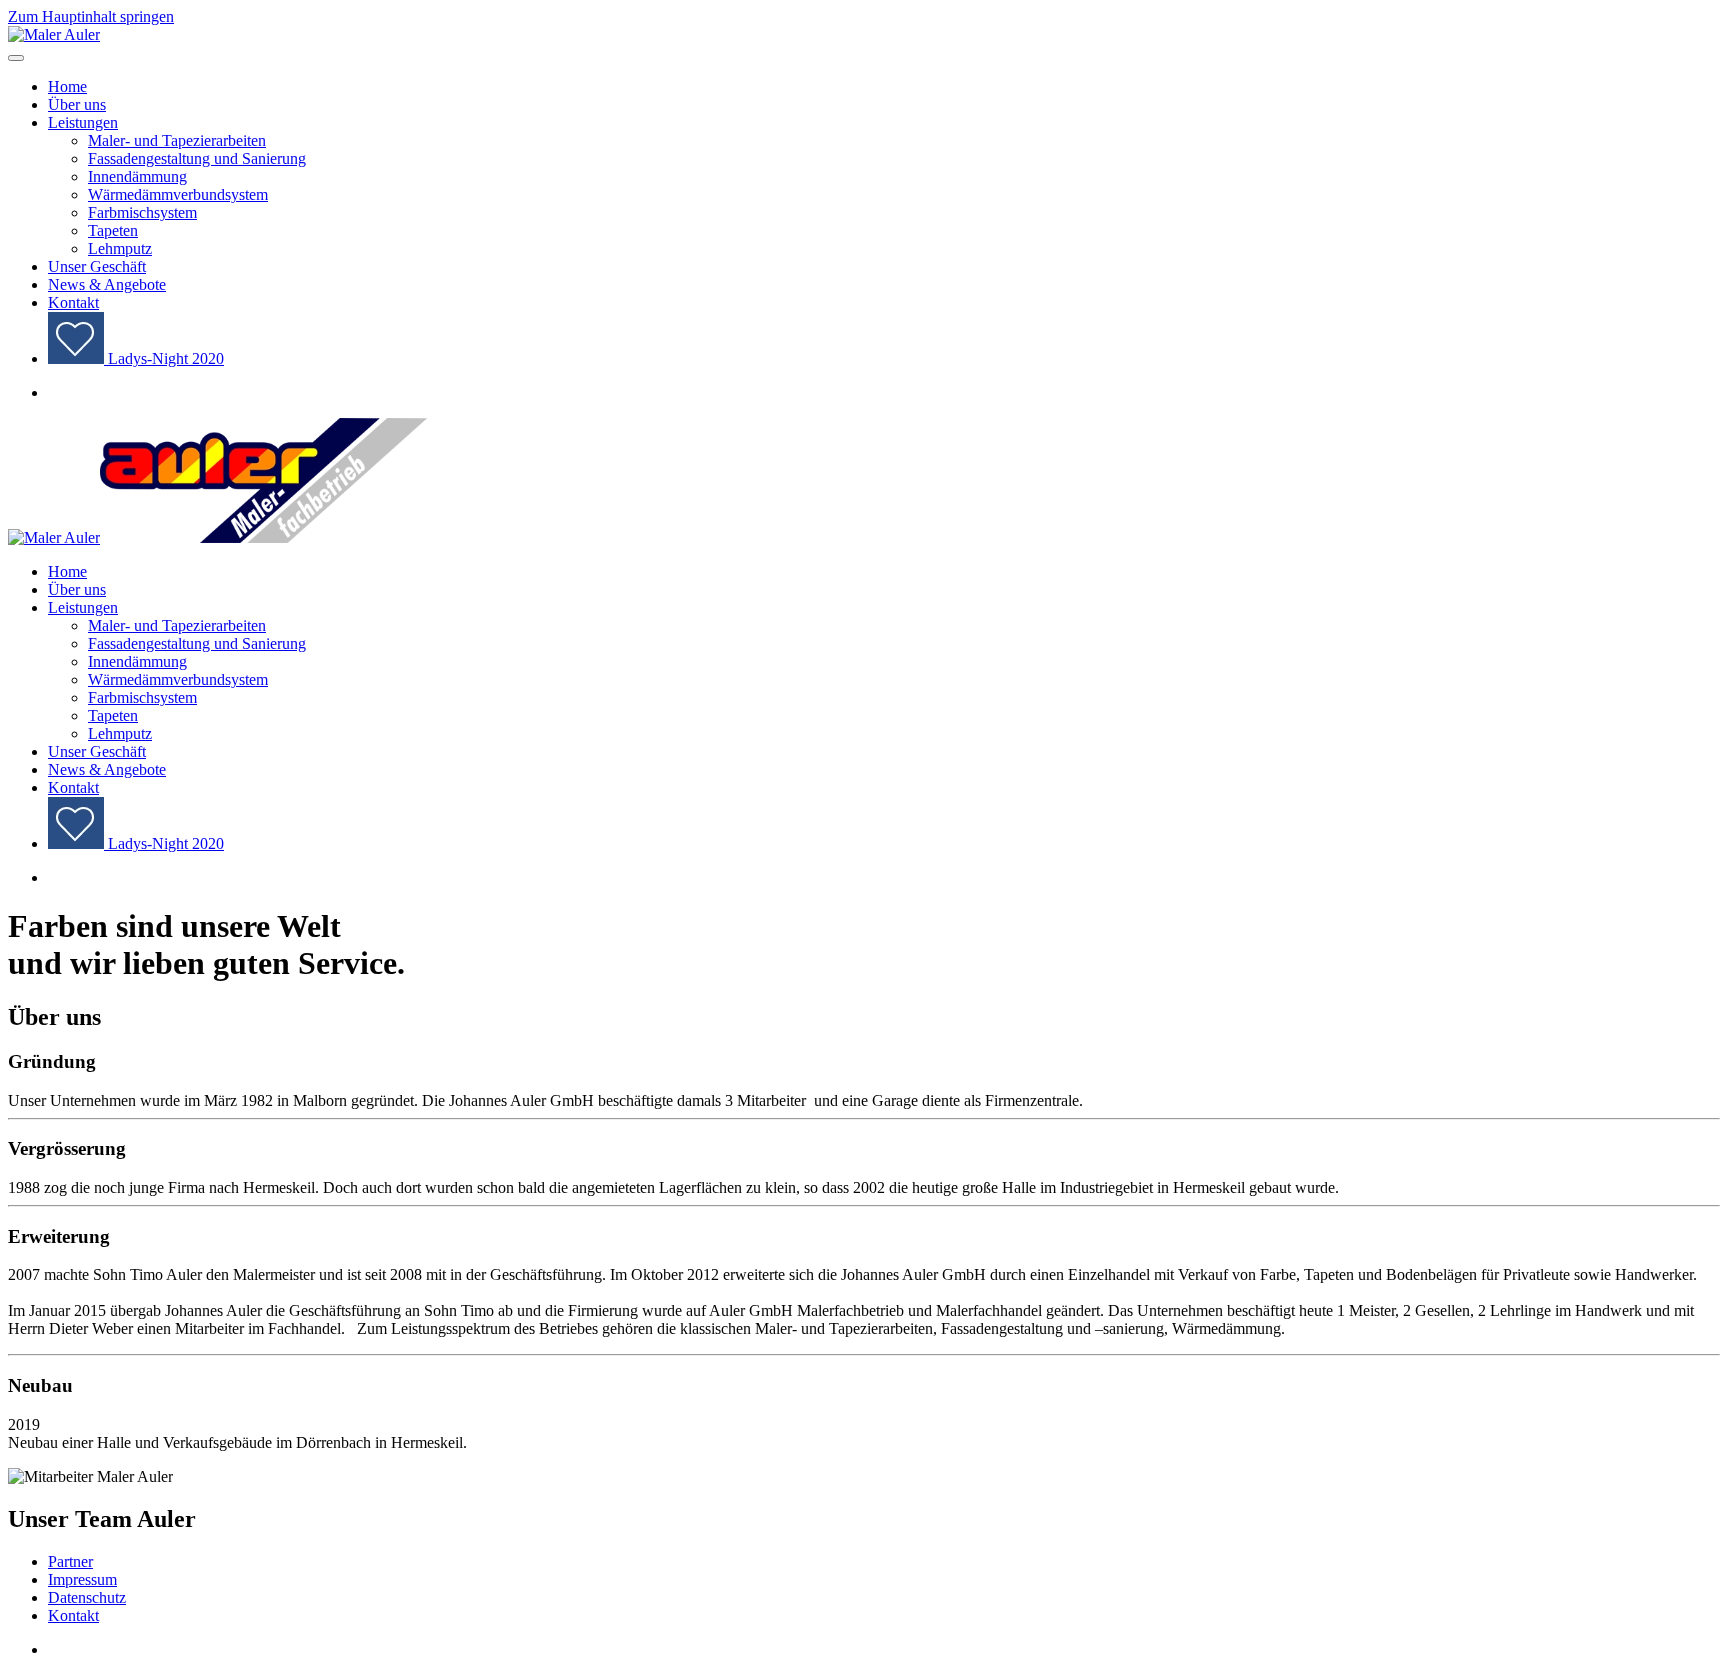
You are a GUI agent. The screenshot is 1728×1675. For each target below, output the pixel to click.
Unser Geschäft (97, 266)
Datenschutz (87, 1597)
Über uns (77, 104)
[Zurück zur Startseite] (54, 34)
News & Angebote (107, 284)
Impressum (82, 1579)
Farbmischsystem (142, 212)
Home (67, 86)
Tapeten (113, 230)
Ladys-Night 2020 (164, 358)
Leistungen (83, 122)
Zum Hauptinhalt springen (91, 16)
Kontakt (73, 302)
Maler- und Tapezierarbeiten (177, 140)
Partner (70, 1561)
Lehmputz (120, 248)
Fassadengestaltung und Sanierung (197, 158)
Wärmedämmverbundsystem (178, 194)
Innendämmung (137, 176)
